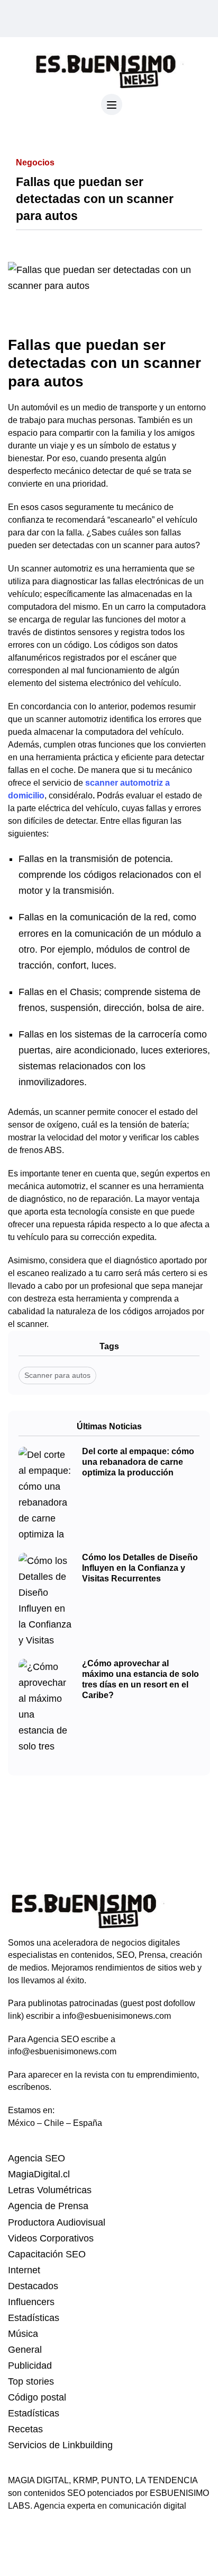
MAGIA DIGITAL (38, 2480)
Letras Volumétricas (50, 2190)
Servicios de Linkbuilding (60, 2445)
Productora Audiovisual (57, 2222)
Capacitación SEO (47, 2254)
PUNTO (116, 2480)
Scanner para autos (57, 1375)
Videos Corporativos (51, 2238)
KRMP (85, 2480)
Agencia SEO (37, 2158)
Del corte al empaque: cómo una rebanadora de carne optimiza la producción (138, 1462)
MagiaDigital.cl (39, 2174)
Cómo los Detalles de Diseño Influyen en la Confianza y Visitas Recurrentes (140, 1568)
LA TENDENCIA (166, 2480)
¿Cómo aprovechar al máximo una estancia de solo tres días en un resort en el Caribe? (140, 1680)
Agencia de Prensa (48, 2206)
